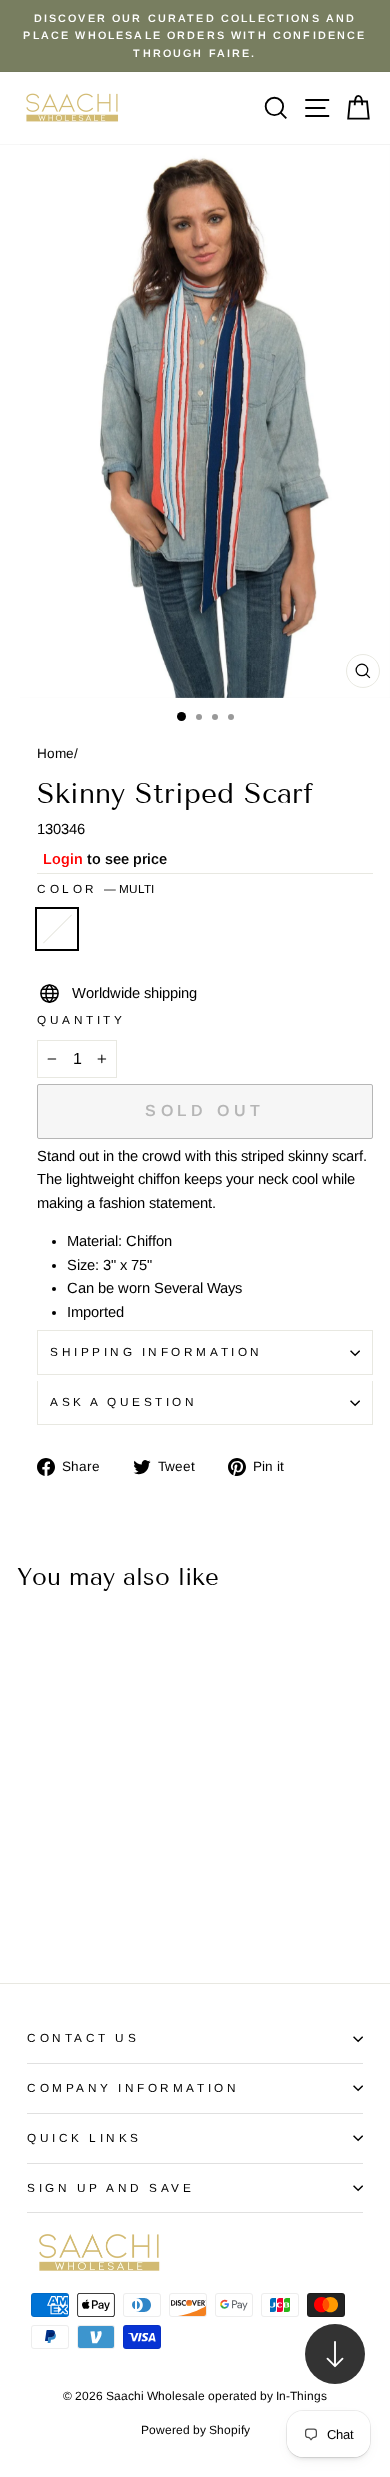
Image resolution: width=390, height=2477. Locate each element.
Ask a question (123, 1401)
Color (95, 888)
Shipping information (156, 1351)
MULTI (57, 929)
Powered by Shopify (195, 2430)
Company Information (133, 2087)
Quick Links (84, 2137)
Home (55, 753)
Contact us (83, 2037)
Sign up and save (111, 2187)
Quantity (81, 1019)
